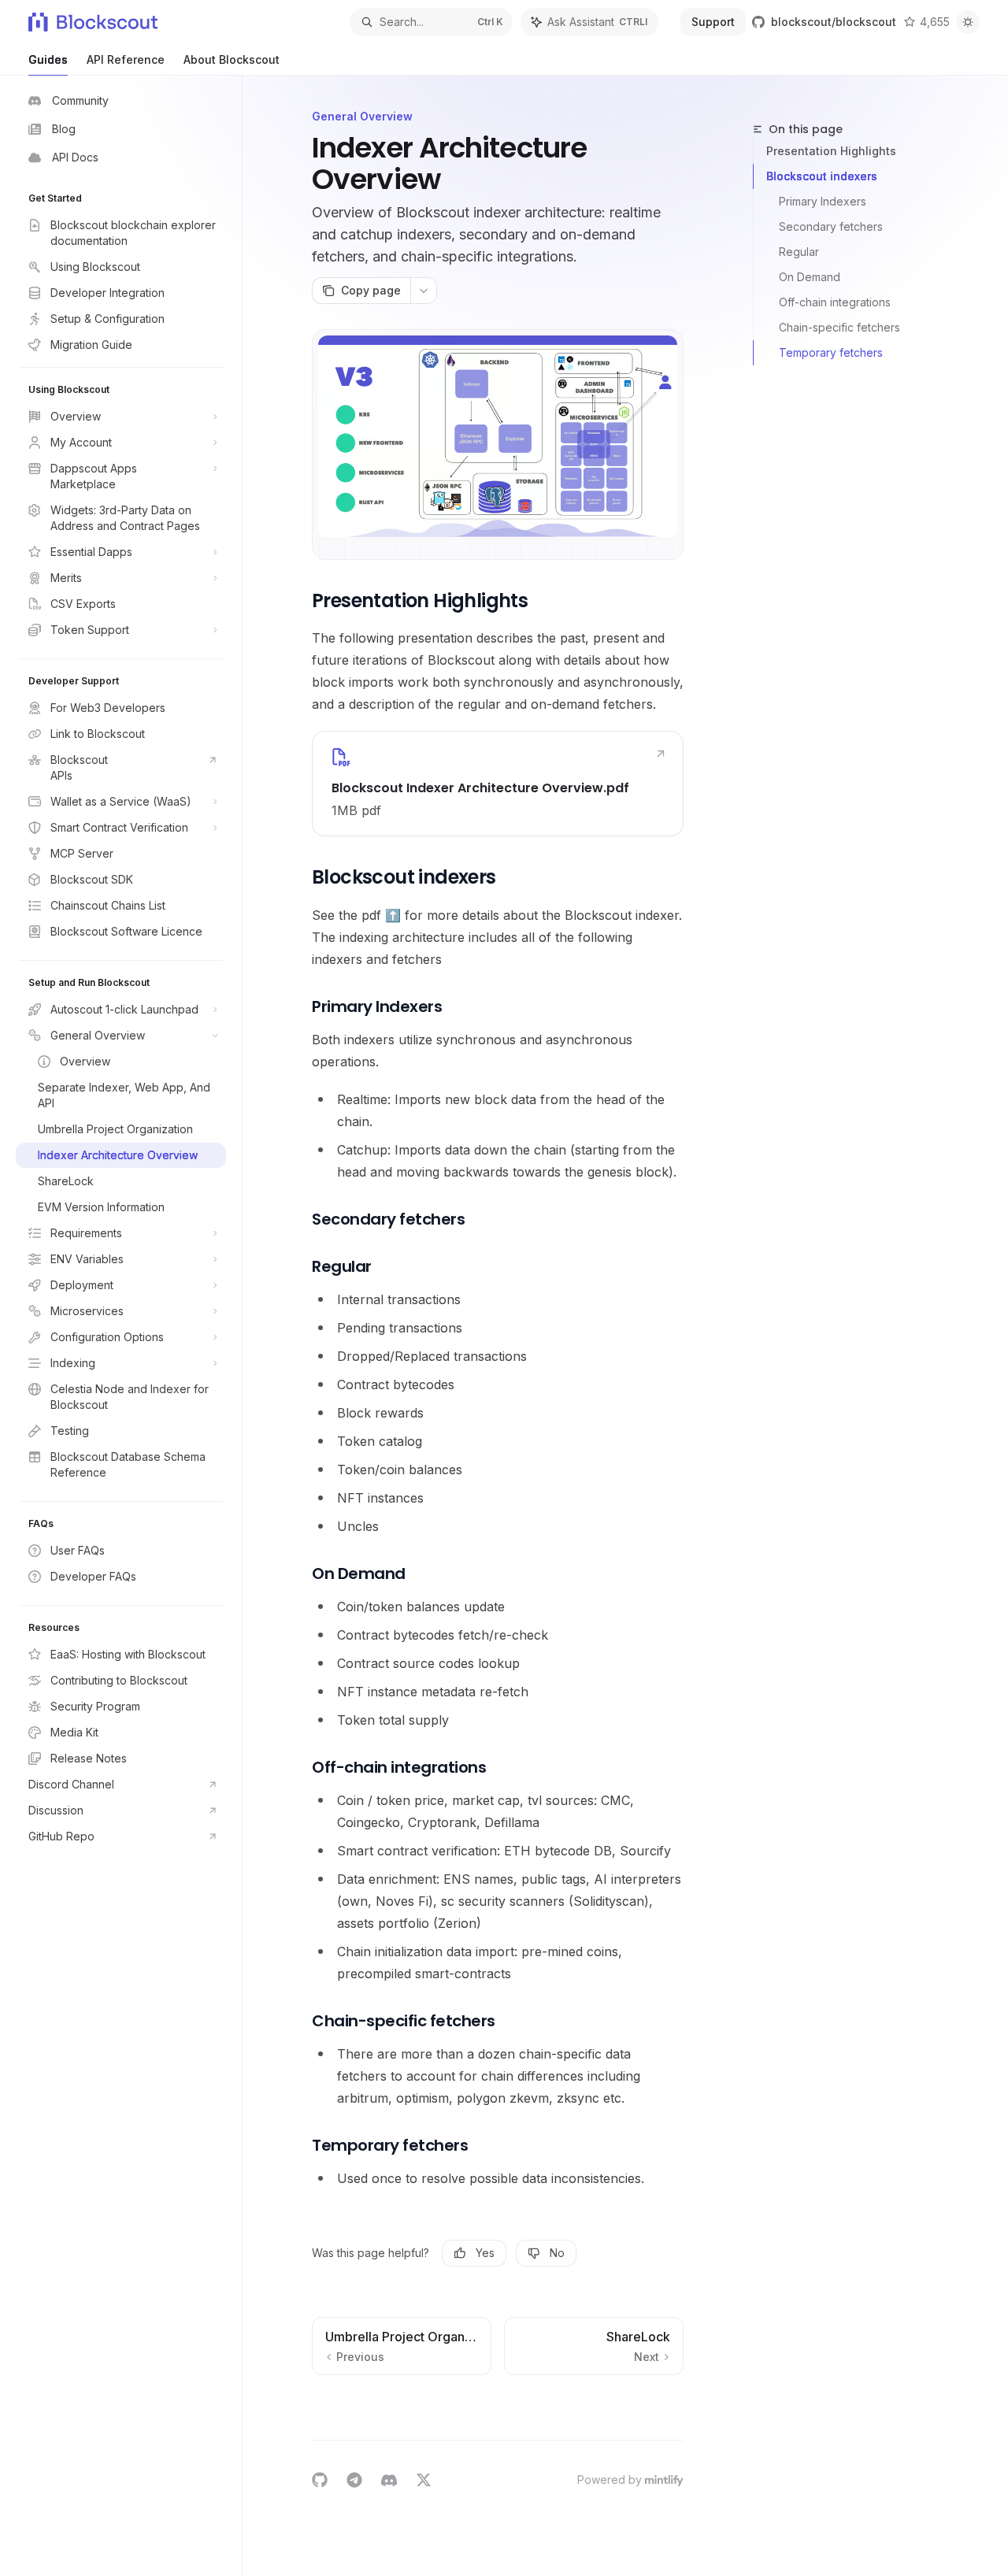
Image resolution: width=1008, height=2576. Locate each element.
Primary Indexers (823, 201)
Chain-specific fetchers (839, 327)
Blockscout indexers (822, 176)
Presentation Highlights (831, 151)
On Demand (810, 277)
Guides (48, 59)
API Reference (126, 59)
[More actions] (424, 291)
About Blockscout (232, 59)
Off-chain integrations (835, 302)
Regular (799, 252)
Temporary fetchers (831, 352)
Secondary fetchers (831, 226)
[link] (498, 784)
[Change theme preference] (968, 22)
